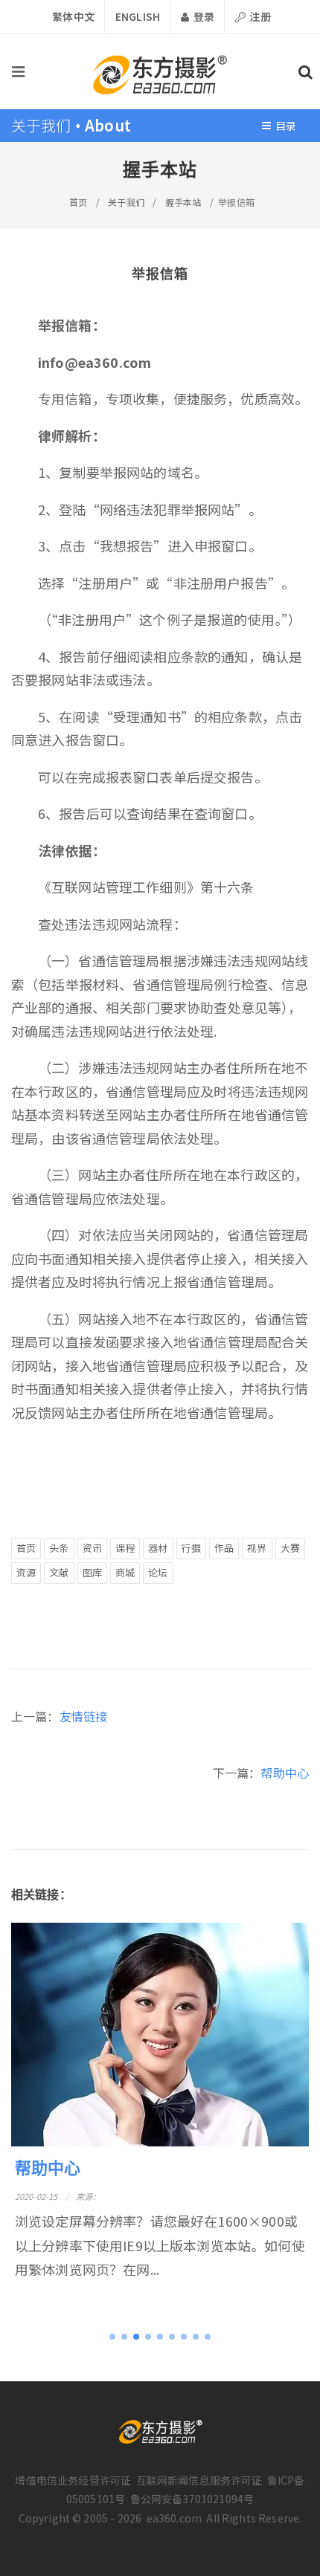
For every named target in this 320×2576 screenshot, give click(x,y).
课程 (125, 1548)
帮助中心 (285, 1773)
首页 (78, 202)
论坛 (158, 1572)
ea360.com (174, 2518)
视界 (257, 1548)
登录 (202, 16)
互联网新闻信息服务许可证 (199, 2480)
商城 (125, 1572)
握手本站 (183, 202)
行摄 (191, 1548)
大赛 (290, 1548)
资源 (26, 1572)
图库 (92, 1572)
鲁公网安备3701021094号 (192, 2499)
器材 (158, 1548)
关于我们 (126, 202)
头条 (59, 1548)
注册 (259, 16)
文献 (59, 1572)
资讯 (92, 1548)
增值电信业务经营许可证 (73, 2480)
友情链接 (84, 1716)
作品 (224, 1548)
